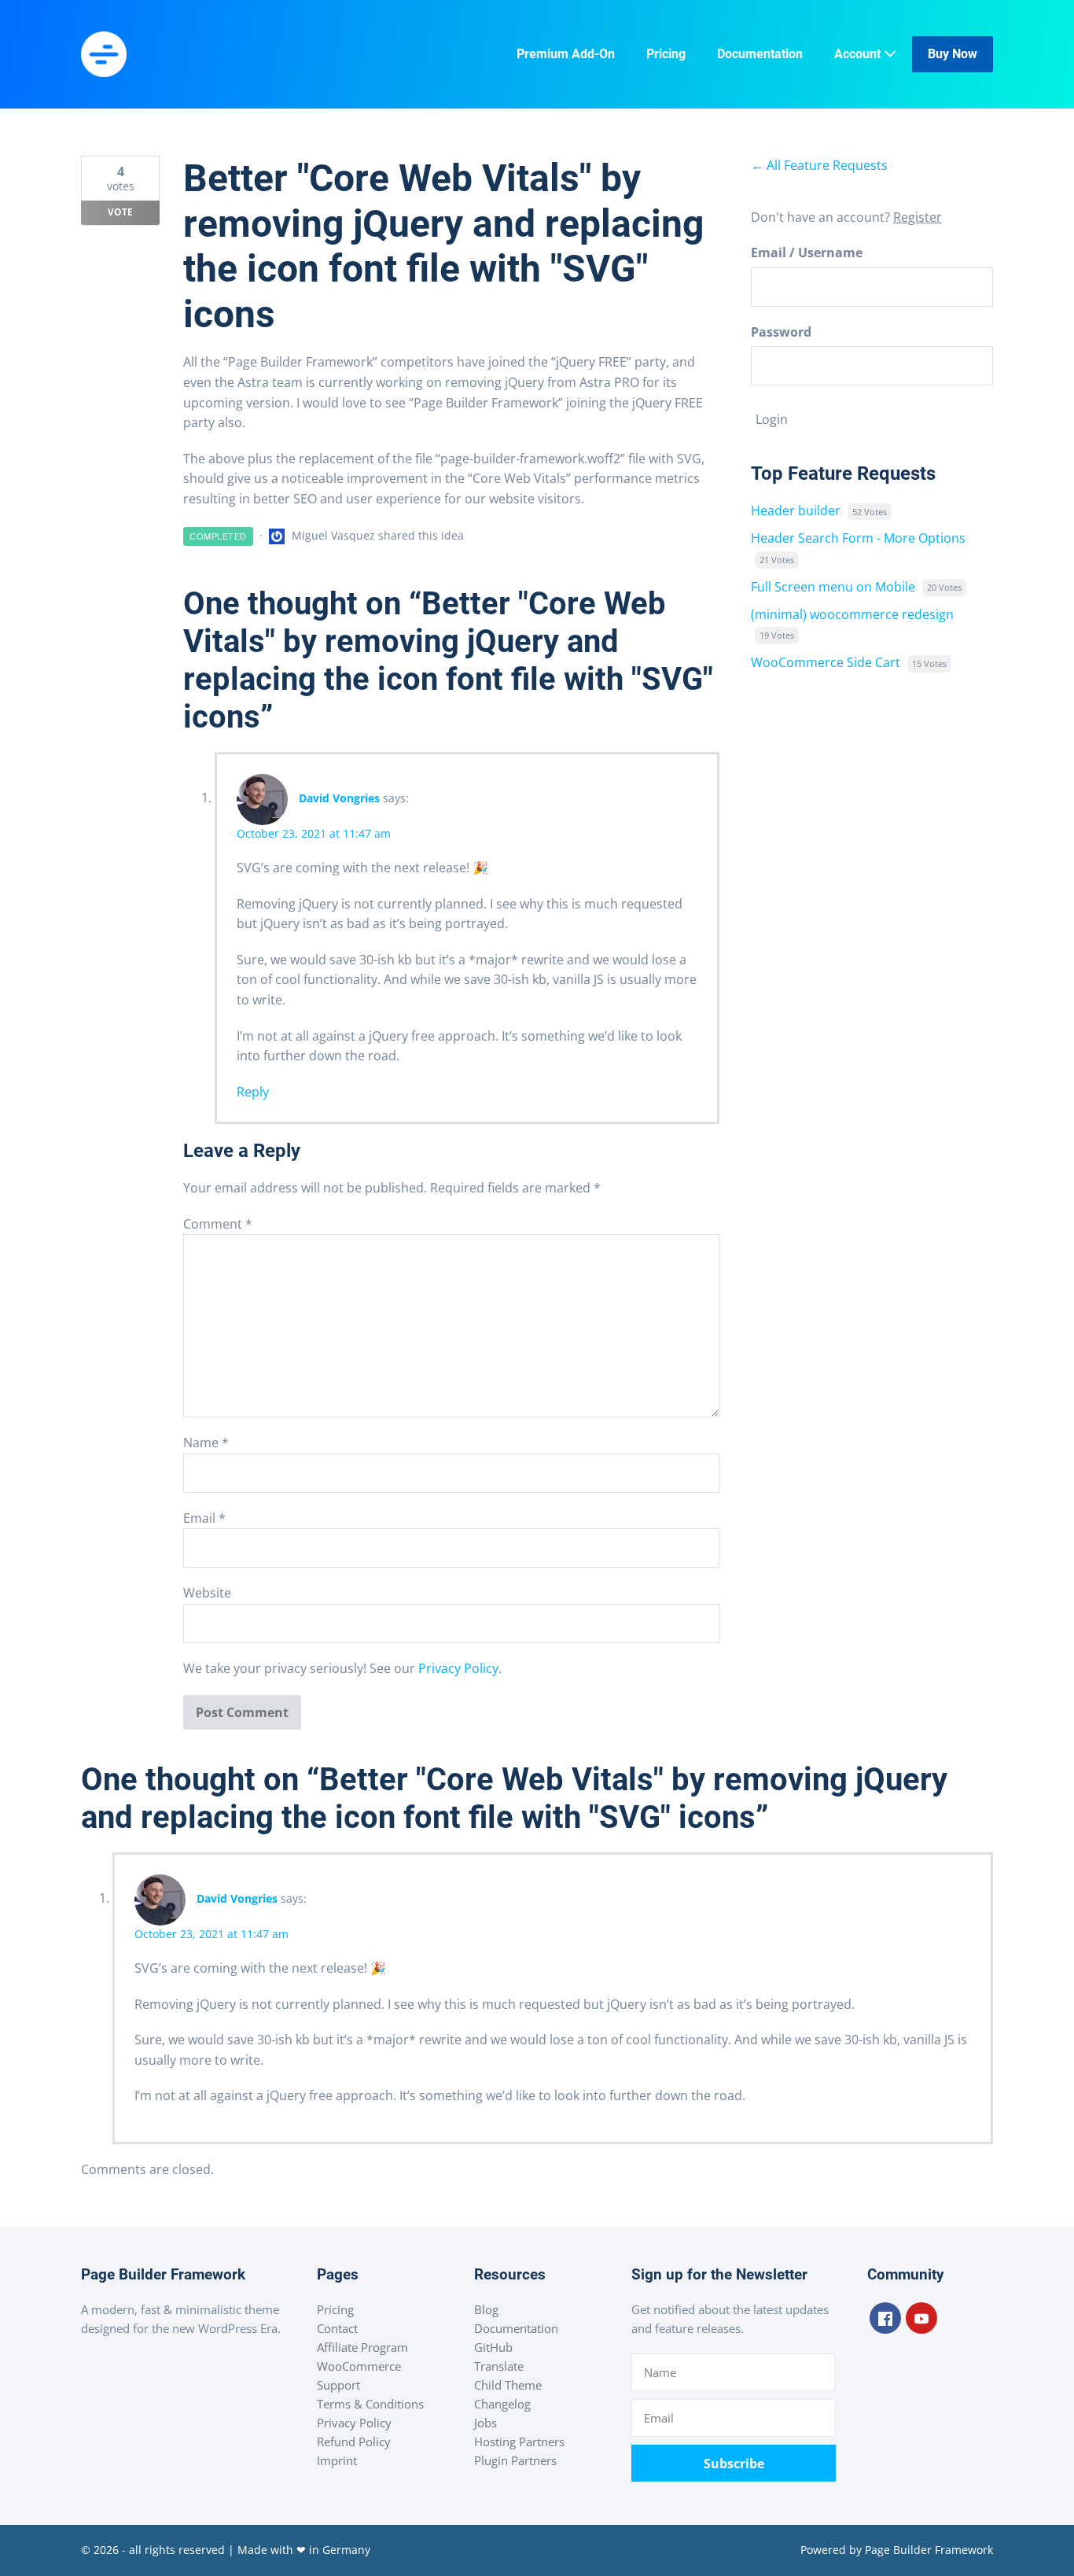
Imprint (337, 2460)
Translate (499, 2366)
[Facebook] (885, 2318)
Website (207, 1593)
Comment (218, 1224)
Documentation (760, 54)
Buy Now (953, 54)
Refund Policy (354, 2441)
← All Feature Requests (819, 165)
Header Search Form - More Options (858, 538)
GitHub (493, 2347)
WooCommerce (359, 2366)
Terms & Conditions (370, 2404)
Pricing (666, 54)
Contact (337, 2328)
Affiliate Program (362, 2347)
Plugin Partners (515, 2460)
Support (338, 2385)
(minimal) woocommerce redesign (852, 614)
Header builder (796, 510)
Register (918, 217)
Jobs (486, 2423)
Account (859, 54)
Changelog (502, 2404)
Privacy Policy (458, 1668)
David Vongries (339, 798)
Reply (253, 1092)
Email (204, 1518)
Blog (486, 2309)
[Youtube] (921, 2318)
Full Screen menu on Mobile (833, 587)
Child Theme (508, 2385)
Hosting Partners (519, 2441)
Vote (120, 212)
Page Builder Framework (929, 2550)
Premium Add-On (566, 54)
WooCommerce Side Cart (826, 662)
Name (206, 1443)
